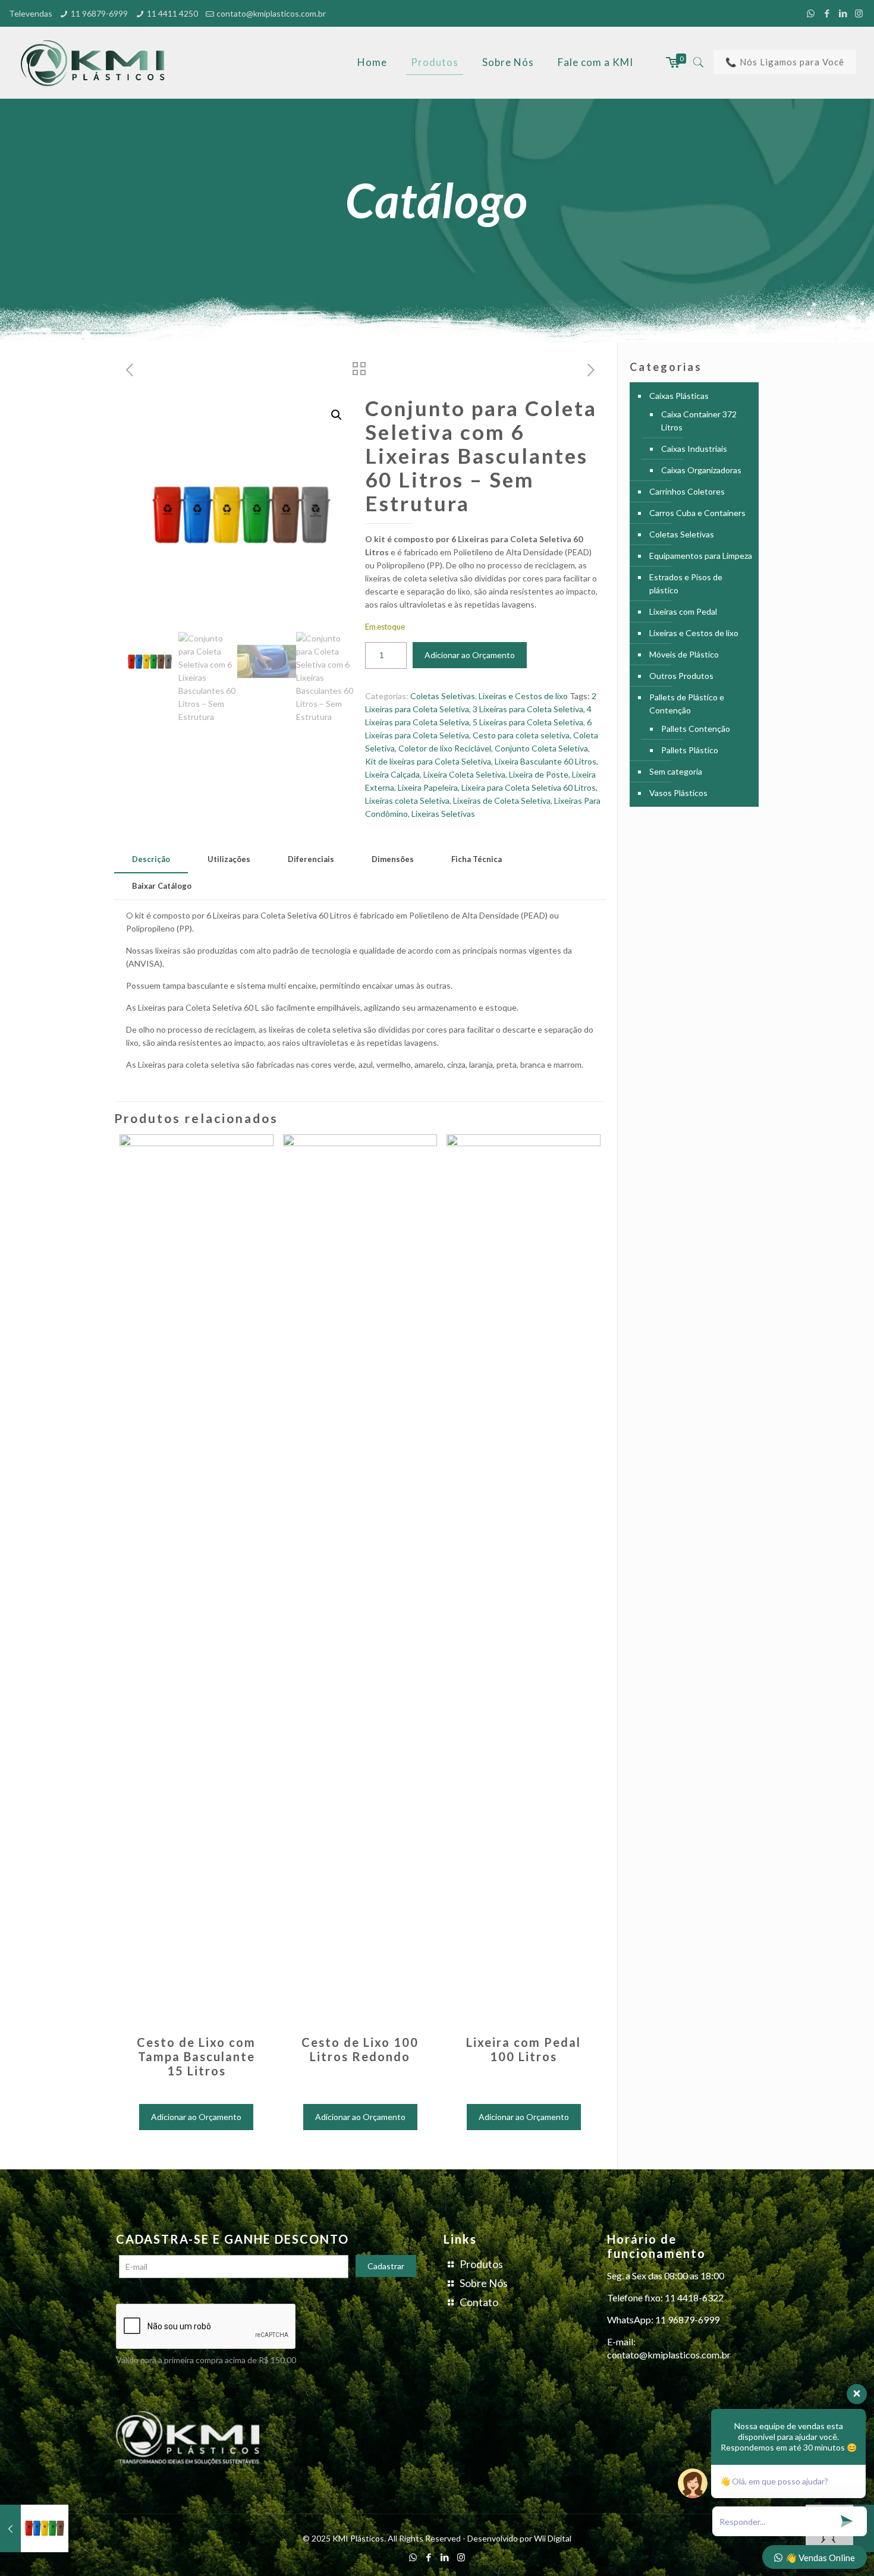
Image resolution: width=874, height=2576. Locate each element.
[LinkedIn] (843, 13)
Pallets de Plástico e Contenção (687, 704)
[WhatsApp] (811, 13)
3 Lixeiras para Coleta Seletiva (528, 709)
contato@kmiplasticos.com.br (271, 13)
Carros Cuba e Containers (697, 513)
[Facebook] (827, 13)
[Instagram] (859, 13)
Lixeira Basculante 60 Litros (546, 761)
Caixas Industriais (694, 449)
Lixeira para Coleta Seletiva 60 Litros (529, 787)
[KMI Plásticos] (96, 62)
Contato (479, 2302)
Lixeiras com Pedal (683, 611)
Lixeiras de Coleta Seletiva (502, 801)
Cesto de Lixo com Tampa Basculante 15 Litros (196, 2056)
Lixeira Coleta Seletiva (464, 774)
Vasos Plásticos (678, 793)
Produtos (481, 2264)
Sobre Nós (484, 2283)
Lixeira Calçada (392, 774)
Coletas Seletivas (443, 696)
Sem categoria (676, 771)
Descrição (151, 859)
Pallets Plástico (690, 750)
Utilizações (229, 859)
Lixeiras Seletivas (443, 814)
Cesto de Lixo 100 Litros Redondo (360, 2049)
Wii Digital (553, 2538)
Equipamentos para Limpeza (701, 556)
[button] (337, 415)
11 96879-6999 (99, 13)
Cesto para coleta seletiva (521, 735)
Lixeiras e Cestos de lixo (523, 696)
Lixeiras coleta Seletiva (407, 801)
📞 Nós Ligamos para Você (785, 62)
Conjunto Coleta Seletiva (541, 748)
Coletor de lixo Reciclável (445, 748)
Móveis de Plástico (684, 654)
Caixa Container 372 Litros (699, 421)
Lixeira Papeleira (428, 787)
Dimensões (393, 859)
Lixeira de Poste (539, 774)
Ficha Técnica (477, 859)
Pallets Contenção (696, 729)
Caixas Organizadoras (701, 470)
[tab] (151, 859)
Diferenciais (311, 859)
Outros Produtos (681, 676)
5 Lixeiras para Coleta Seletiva (528, 722)
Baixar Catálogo (162, 886)
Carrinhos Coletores (687, 491)
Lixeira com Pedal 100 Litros (524, 2049)
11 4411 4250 (172, 13)
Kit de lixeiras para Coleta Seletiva (428, 761)
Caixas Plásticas (679, 396)
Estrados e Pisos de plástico (686, 584)
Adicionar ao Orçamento (470, 655)
